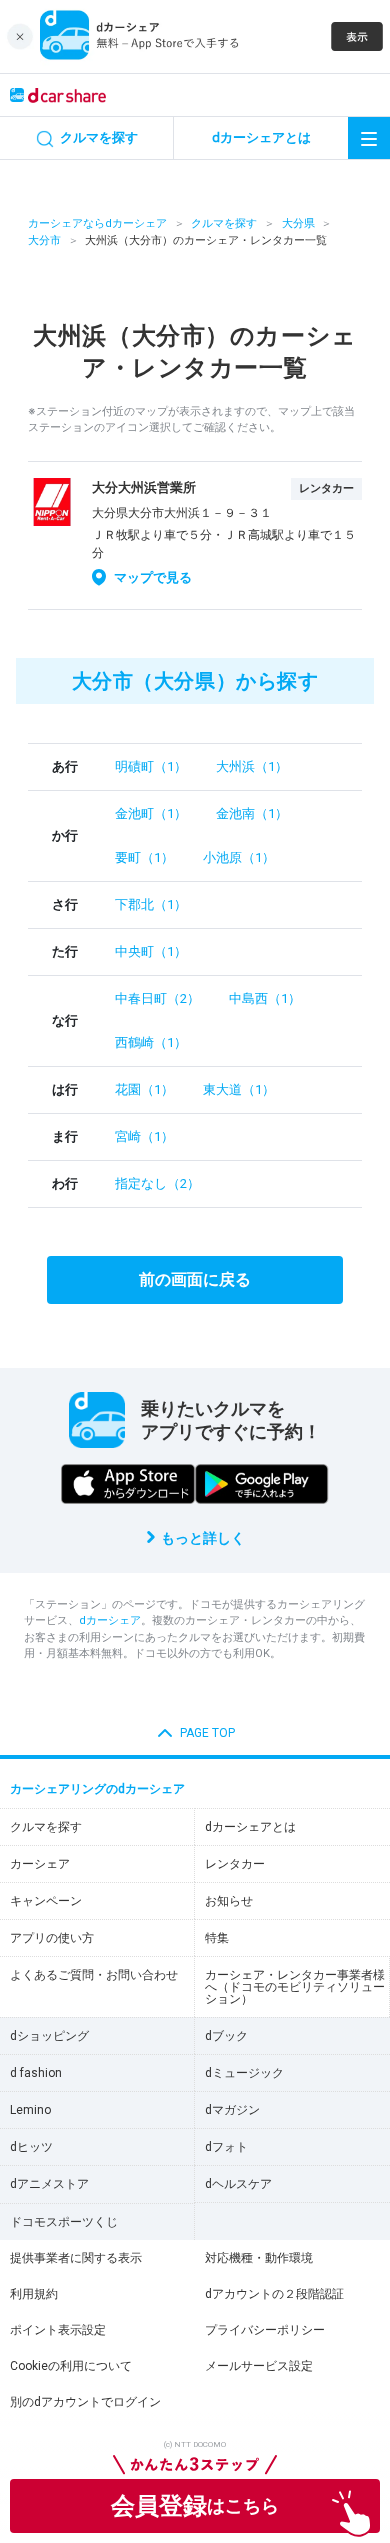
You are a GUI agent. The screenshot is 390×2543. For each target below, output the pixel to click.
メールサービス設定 (259, 2366)
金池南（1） (252, 813)
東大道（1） (239, 1089)
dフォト (226, 2147)
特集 (217, 1938)
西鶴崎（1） (151, 1042)
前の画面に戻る (195, 1279)
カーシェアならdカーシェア (97, 223)
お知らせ (229, 1901)
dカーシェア (110, 1620)
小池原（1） (239, 857)
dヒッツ (31, 2147)
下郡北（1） (151, 904)
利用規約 (34, 2294)
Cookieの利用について (71, 2366)
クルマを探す (224, 223)
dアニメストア (49, 2184)
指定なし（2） (157, 1183)
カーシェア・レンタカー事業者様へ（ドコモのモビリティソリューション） (295, 1987)
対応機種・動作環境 (259, 2258)
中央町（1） (151, 951)
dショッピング (49, 2036)
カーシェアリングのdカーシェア (97, 1789)
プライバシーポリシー (265, 2330)
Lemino (30, 2110)
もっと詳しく (203, 1538)
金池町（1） (151, 813)
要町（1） (144, 857)
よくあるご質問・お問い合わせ (94, 1975)
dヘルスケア (238, 2184)
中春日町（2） (157, 998)
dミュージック (244, 2073)
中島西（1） (265, 998)
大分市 (44, 240)
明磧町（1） (151, 766)
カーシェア (40, 1864)
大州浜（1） (252, 766)
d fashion (36, 2073)
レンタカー (235, 1864)
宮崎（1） (144, 1136)
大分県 (298, 223)
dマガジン (232, 2110)
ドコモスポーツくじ (64, 2222)
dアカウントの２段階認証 (274, 2294)
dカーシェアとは (250, 1827)
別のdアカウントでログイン (85, 2402)
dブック (226, 2036)
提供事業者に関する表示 (76, 2258)
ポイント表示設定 (58, 2330)
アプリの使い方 (52, 1938)
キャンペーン (46, 1901)
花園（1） (144, 1089)
